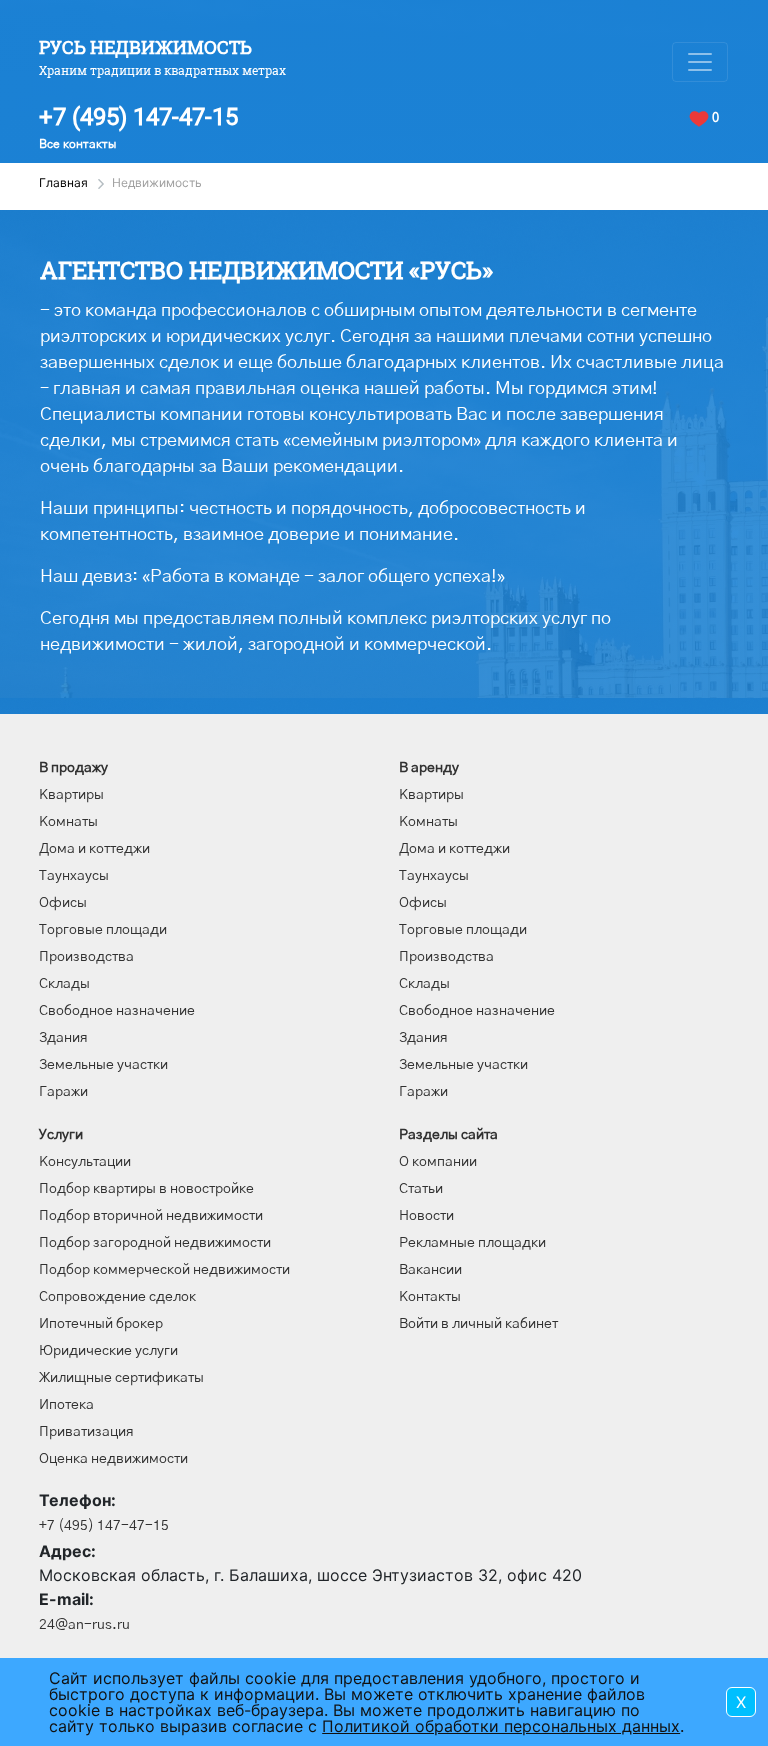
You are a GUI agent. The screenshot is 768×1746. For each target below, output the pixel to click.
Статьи (421, 1189)
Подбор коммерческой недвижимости (164, 1270)
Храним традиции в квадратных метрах (162, 70)
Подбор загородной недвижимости (155, 1243)
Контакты (430, 1297)
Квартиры (71, 795)
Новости (426, 1216)
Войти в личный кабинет (478, 1324)
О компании (438, 1162)
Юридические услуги (108, 1351)
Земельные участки (103, 1065)
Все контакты (77, 144)
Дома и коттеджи (94, 849)
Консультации (85, 1162)
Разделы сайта (448, 1135)
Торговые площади (103, 930)
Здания (63, 1038)
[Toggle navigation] (700, 62)
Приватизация (86, 1432)
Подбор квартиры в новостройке (146, 1189)
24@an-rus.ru (84, 1625)
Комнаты (68, 822)
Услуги (61, 1135)
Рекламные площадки (472, 1243)
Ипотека (66, 1405)
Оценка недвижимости (113, 1459)
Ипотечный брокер (101, 1324)
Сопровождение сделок (117, 1297)
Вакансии (430, 1270)
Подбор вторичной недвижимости (151, 1216)
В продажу (73, 768)
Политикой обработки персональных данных (501, 1726)
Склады (64, 984)
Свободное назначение (117, 1011)
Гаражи (63, 1092)
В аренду (429, 768)
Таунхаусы (74, 876)
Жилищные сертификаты (121, 1378)
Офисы (63, 903)
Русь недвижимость (145, 47)
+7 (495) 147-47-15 (138, 117)
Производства (86, 957)
